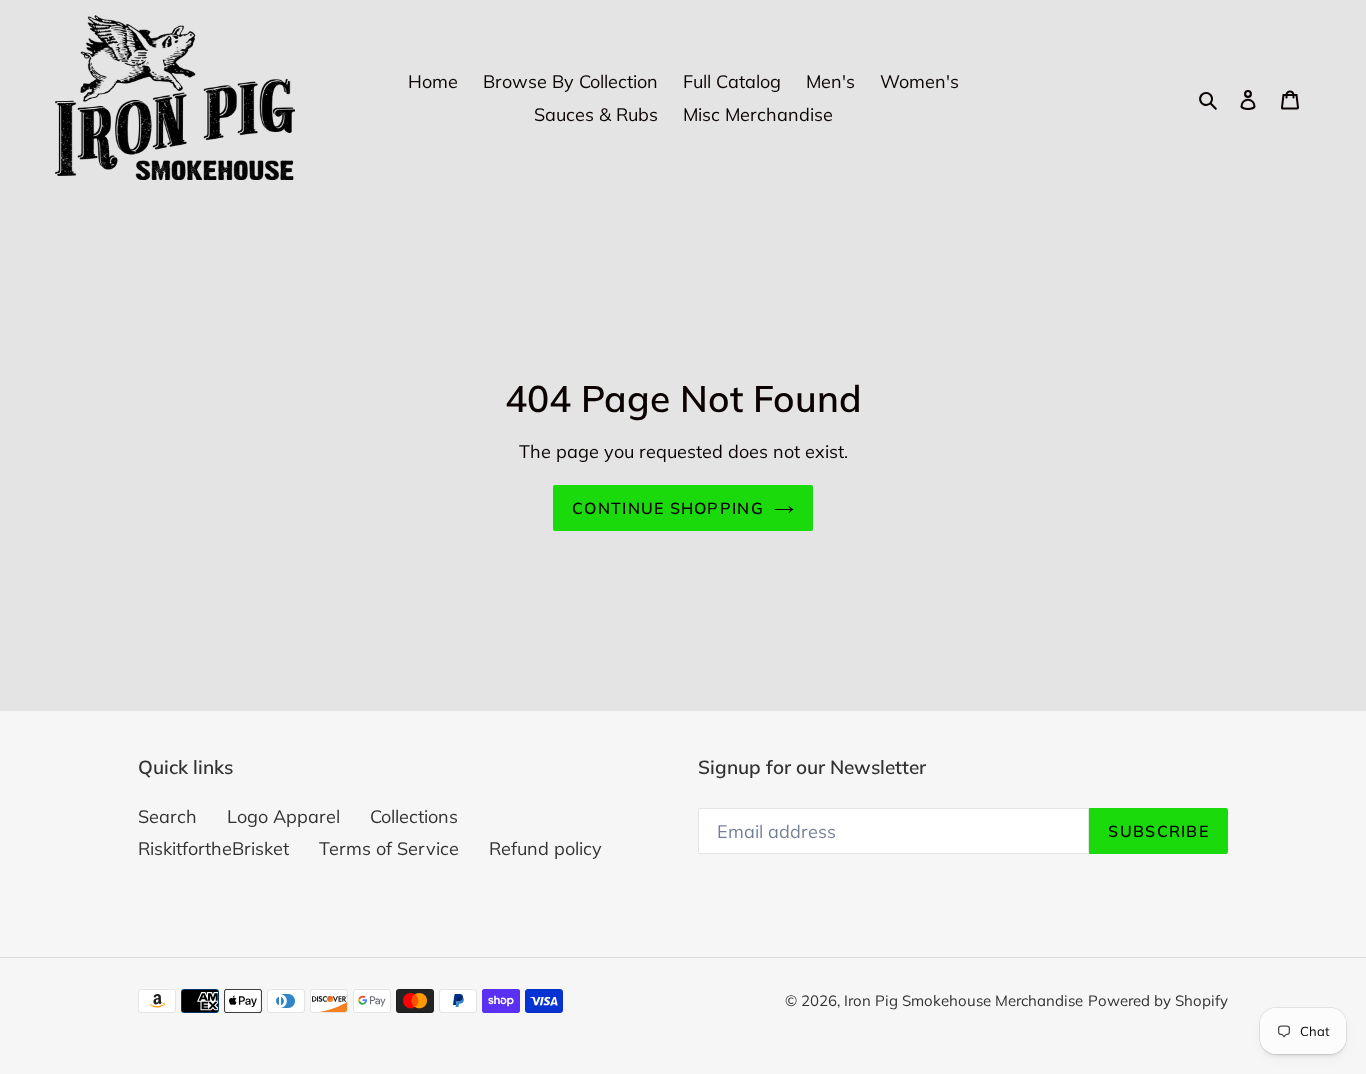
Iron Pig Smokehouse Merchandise (963, 1000)
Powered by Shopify (1158, 1000)
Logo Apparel (283, 816)
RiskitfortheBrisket (213, 848)
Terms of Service (389, 848)
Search (167, 816)
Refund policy (545, 848)
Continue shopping (668, 508)
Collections (414, 816)
